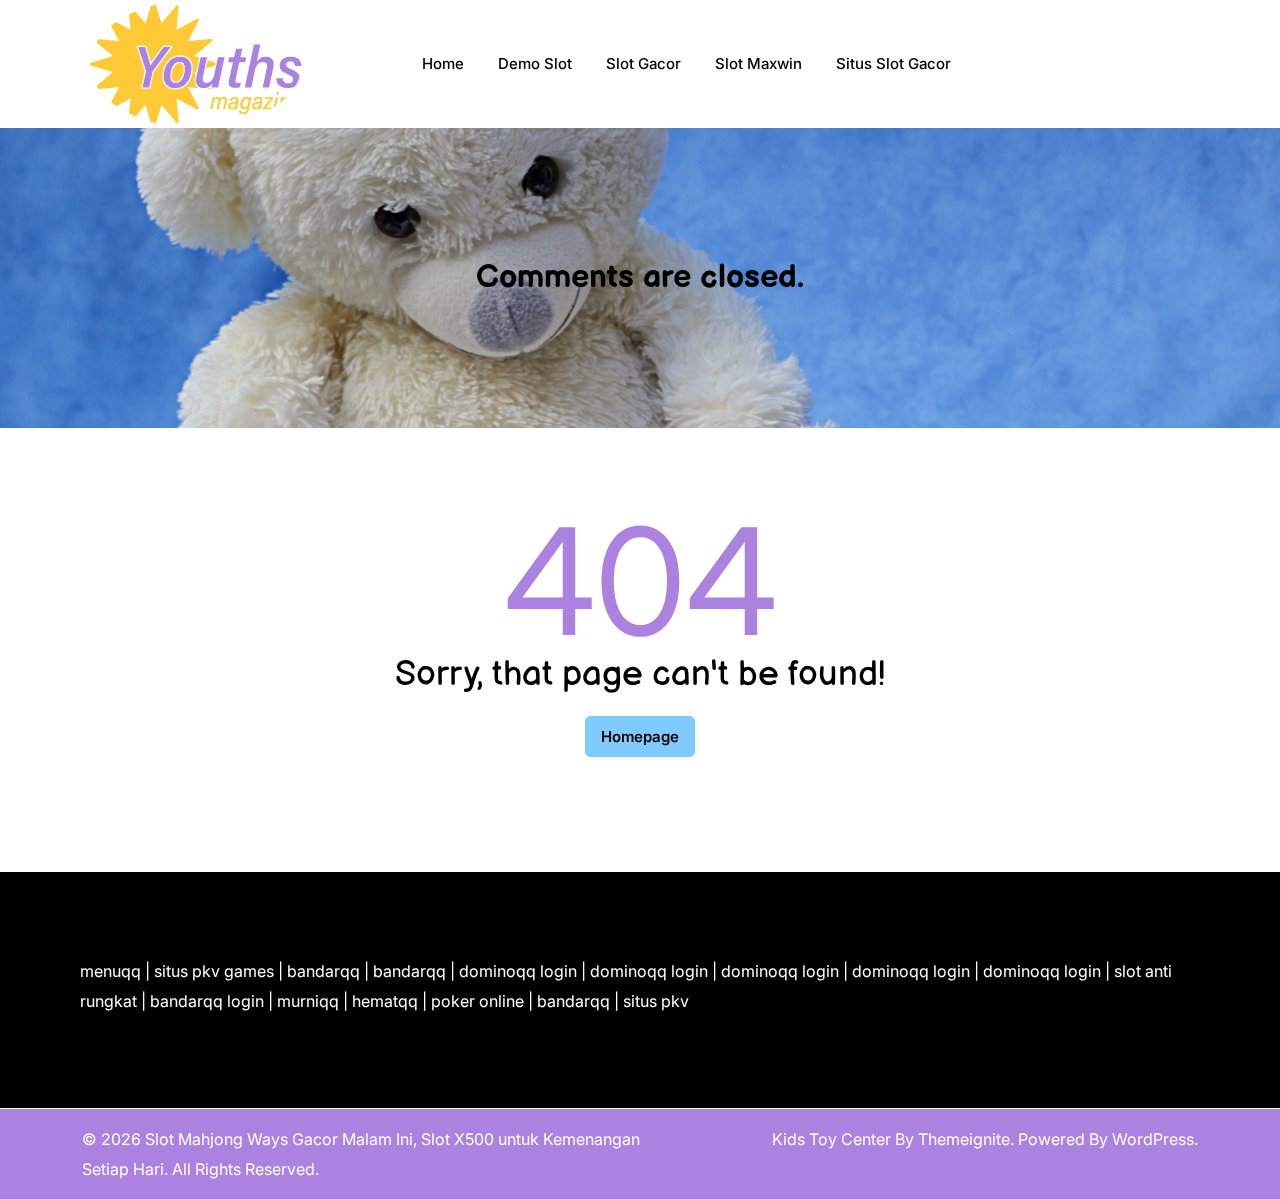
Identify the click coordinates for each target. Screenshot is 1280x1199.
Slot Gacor (643, 63)
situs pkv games (214, 971)
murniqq (308, 1001)
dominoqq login (518, 971)
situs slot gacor (893, 63)
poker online (477, 1001)
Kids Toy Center (831, 1139)
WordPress (1153, 1139)
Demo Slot (535, 63)
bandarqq (323, 971)
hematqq (385, 1001)
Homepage (640, 736)
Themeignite (964, 1139)
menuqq (110, 971)
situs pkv (656, 1001)
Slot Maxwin (758, 63)
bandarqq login (207, 1001)
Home (443, 63)
